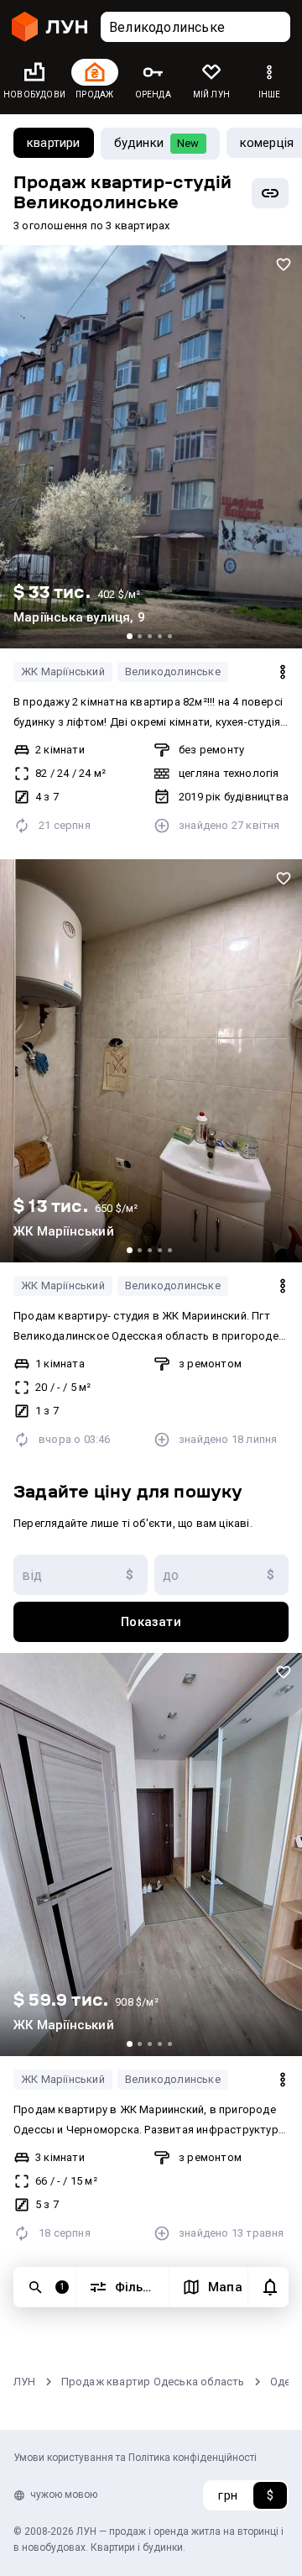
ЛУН (25, 2382)
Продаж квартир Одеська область (153, 2382)
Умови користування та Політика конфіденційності (135, 2458)
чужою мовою (64, 2495)
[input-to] (221, 1575)
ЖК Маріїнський (63, 672)
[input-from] (81, 1575)
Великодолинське (173, 672)
